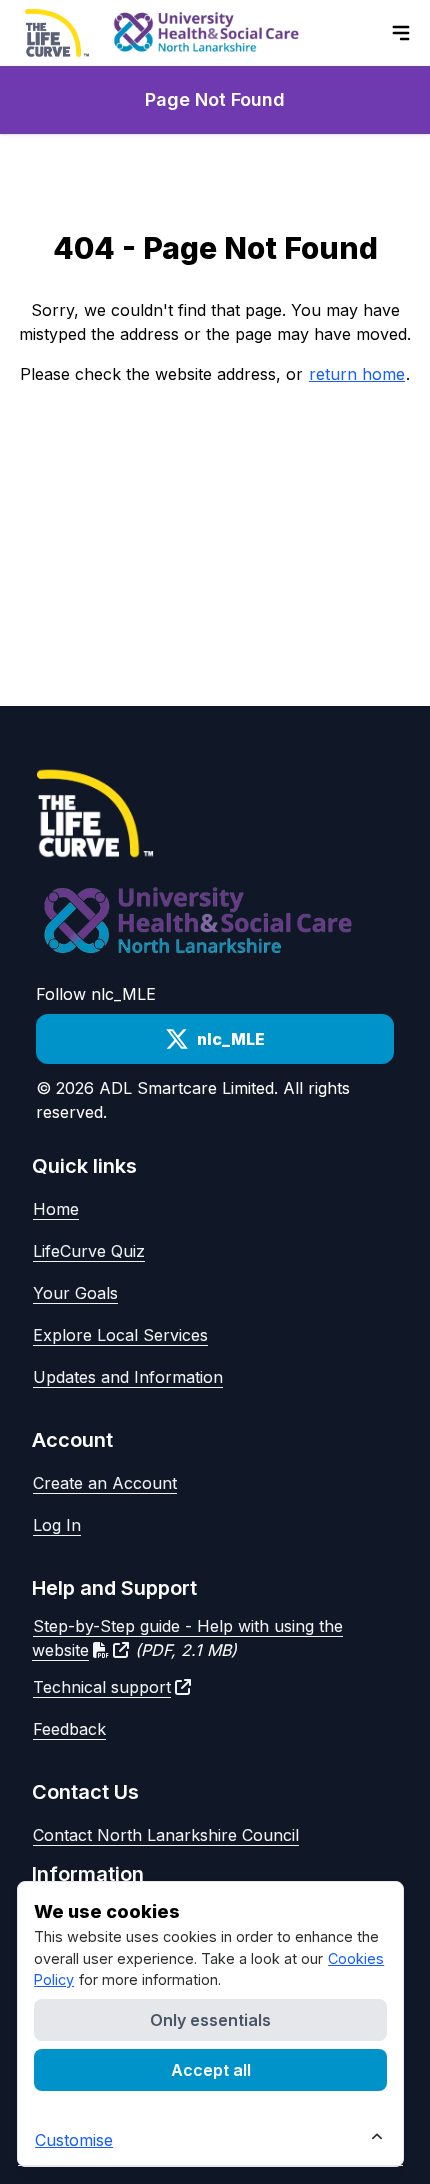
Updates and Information (128, 1377)
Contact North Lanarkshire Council (166, 1835)
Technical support (102, 1687)
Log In (57, 1525)
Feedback (69, 1729)
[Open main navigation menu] (401, 33)
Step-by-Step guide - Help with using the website (187, 1638)
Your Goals (75, 1293)
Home (56, 1209)
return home (357, 374)
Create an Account (105, 1483)
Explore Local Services (120, 1335)
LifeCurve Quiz (89, 1251)
